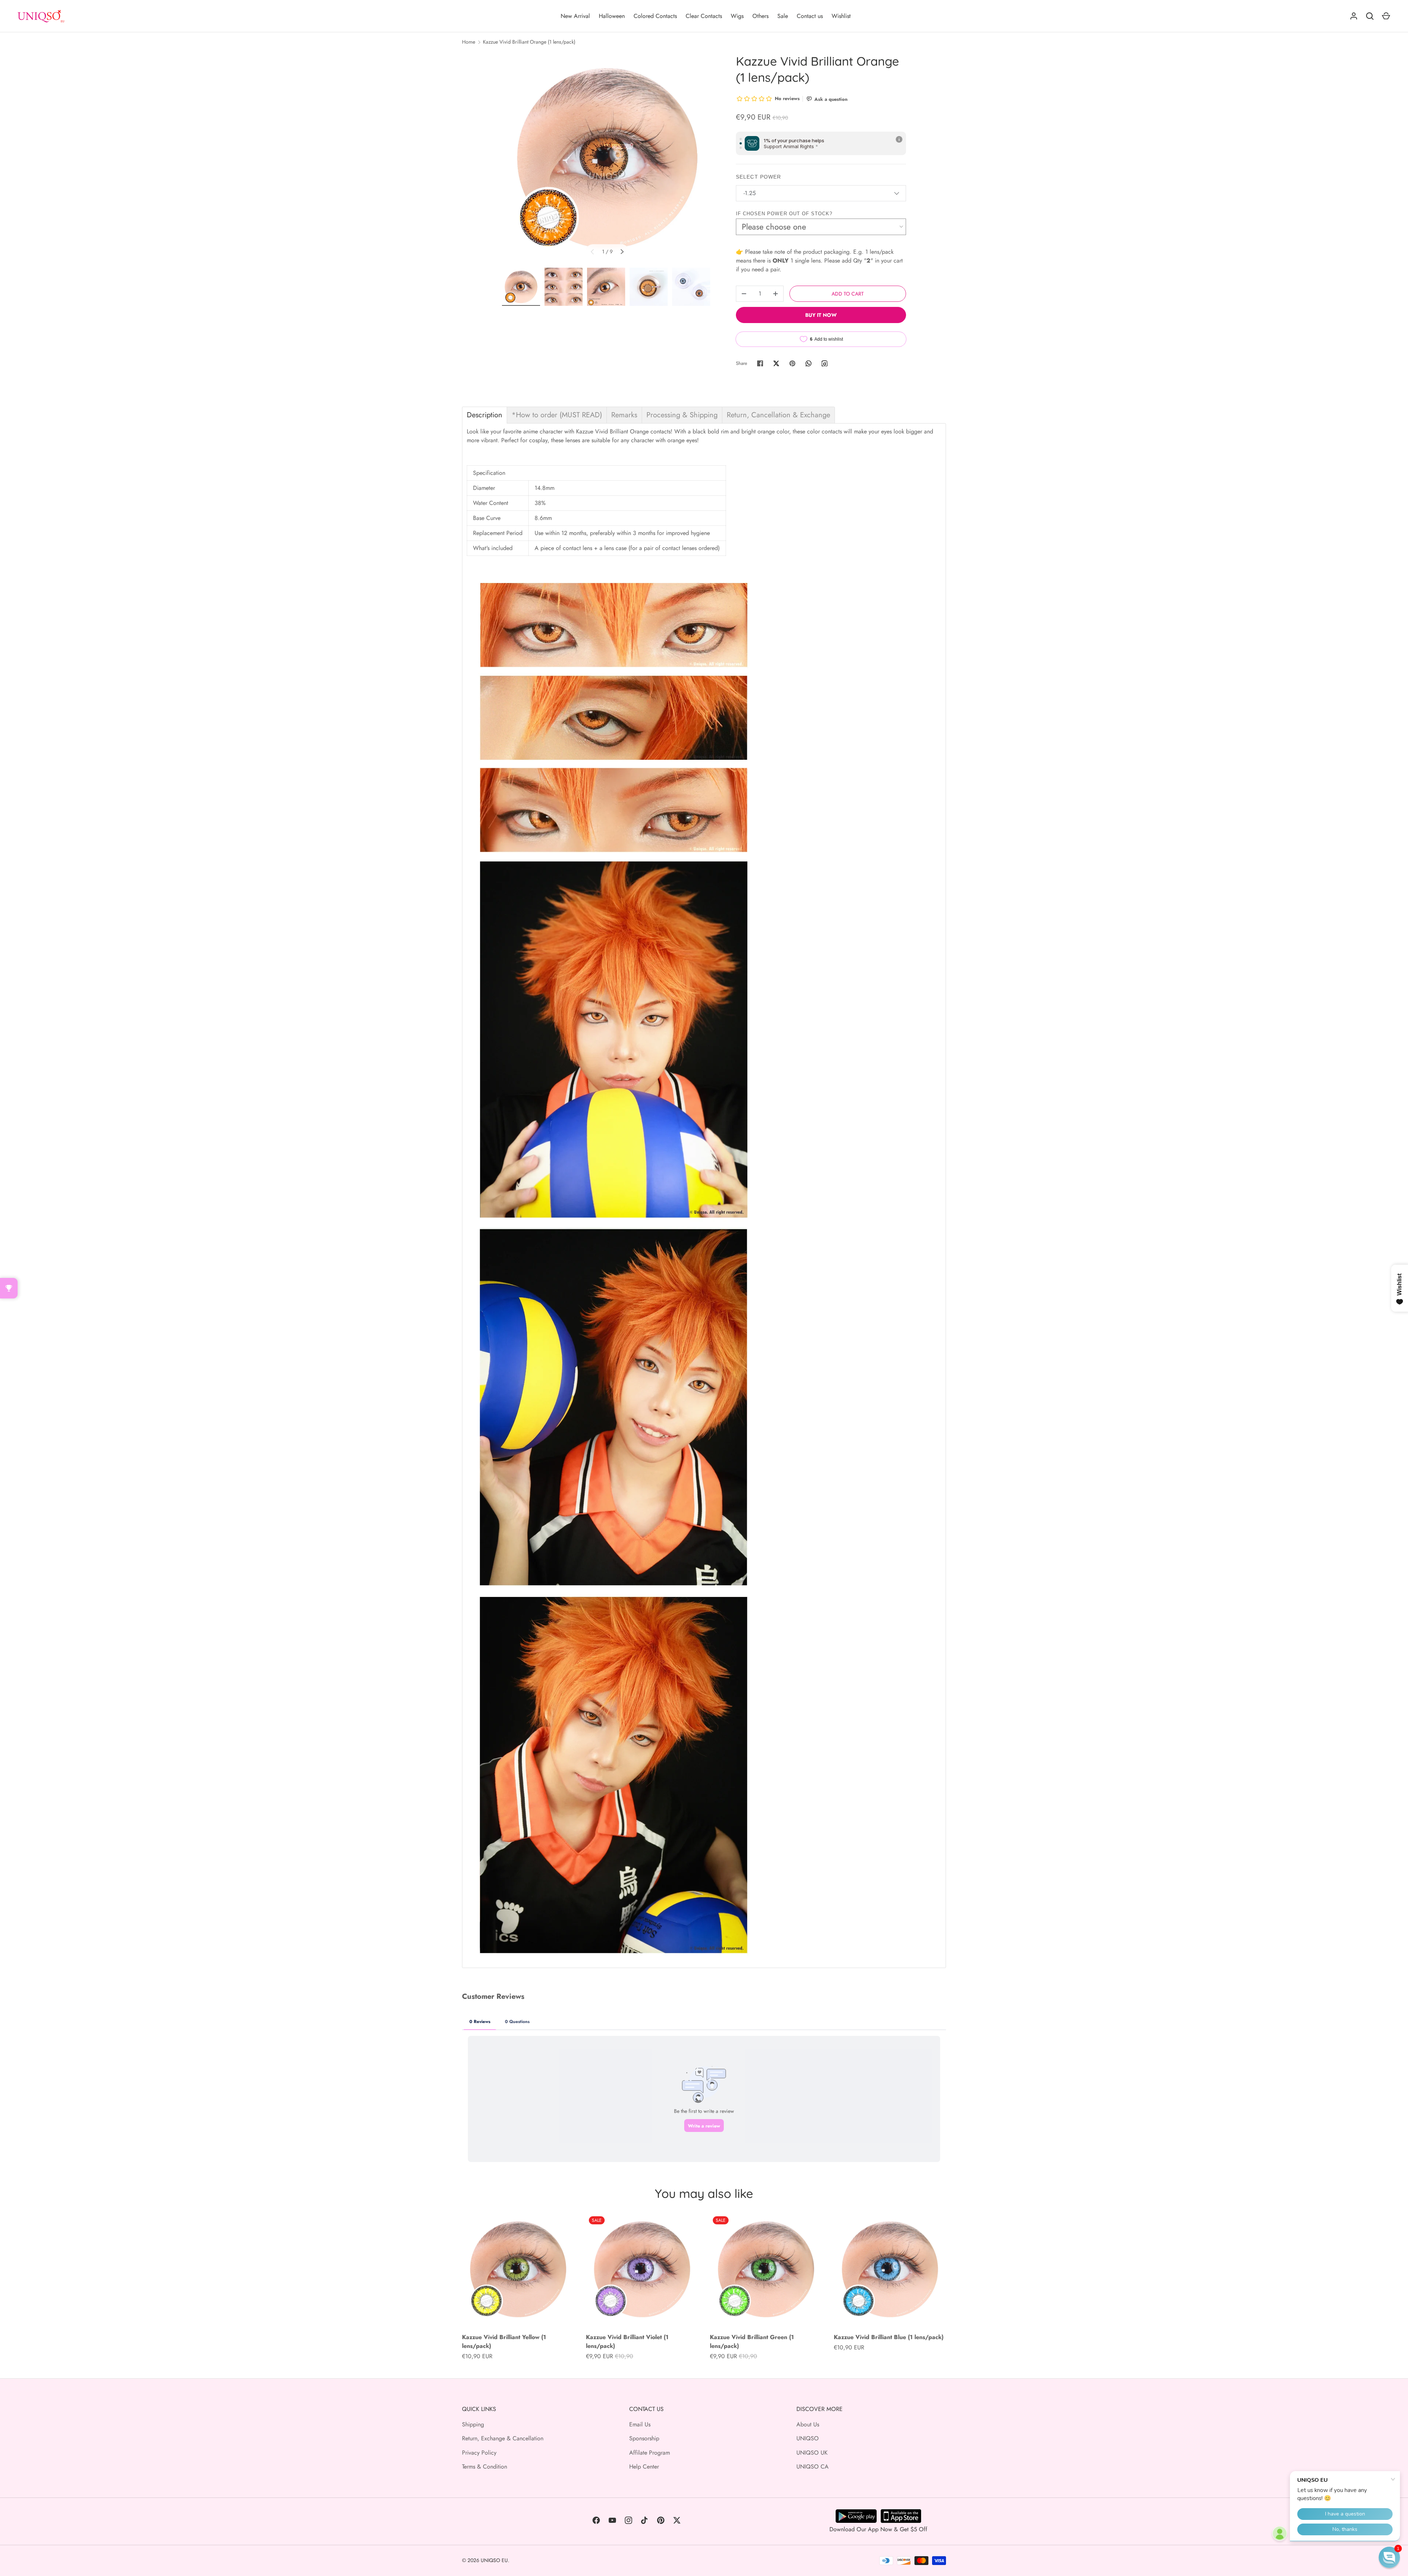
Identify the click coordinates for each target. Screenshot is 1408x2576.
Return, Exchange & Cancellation (503, 2438)
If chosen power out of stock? (784, 214)
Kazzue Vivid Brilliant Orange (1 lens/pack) (529, 42)
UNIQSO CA (813, 2467)
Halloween (612, 16)
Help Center (644, 2467)
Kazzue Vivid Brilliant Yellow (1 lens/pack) (504, 2342)
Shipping (473, 2424)
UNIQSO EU (494, 2560)
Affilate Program (650, 2453)
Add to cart (848, 294)
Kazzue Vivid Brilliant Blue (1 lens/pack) (889, 2337)
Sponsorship (644, 2438)
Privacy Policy (479, 2453)
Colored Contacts (655, 16)
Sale (783, 16)
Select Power (758, 177)
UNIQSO (808, 2438)
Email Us (640, 2424)
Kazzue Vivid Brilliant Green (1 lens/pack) (752, 2342)
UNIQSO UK (812, 2453)
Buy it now (821, 315)
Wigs (737, 16)
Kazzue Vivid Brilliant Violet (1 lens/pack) (627, 2342)
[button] (1389, 2557)
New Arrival (575, 16)
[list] (607, 158)
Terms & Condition (485, 2467)
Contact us (810, 16)
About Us (808, 2424)
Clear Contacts (704, 16)
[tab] (485, 415)
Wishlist (841, 16)
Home (469, 42)
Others (760, 16)
